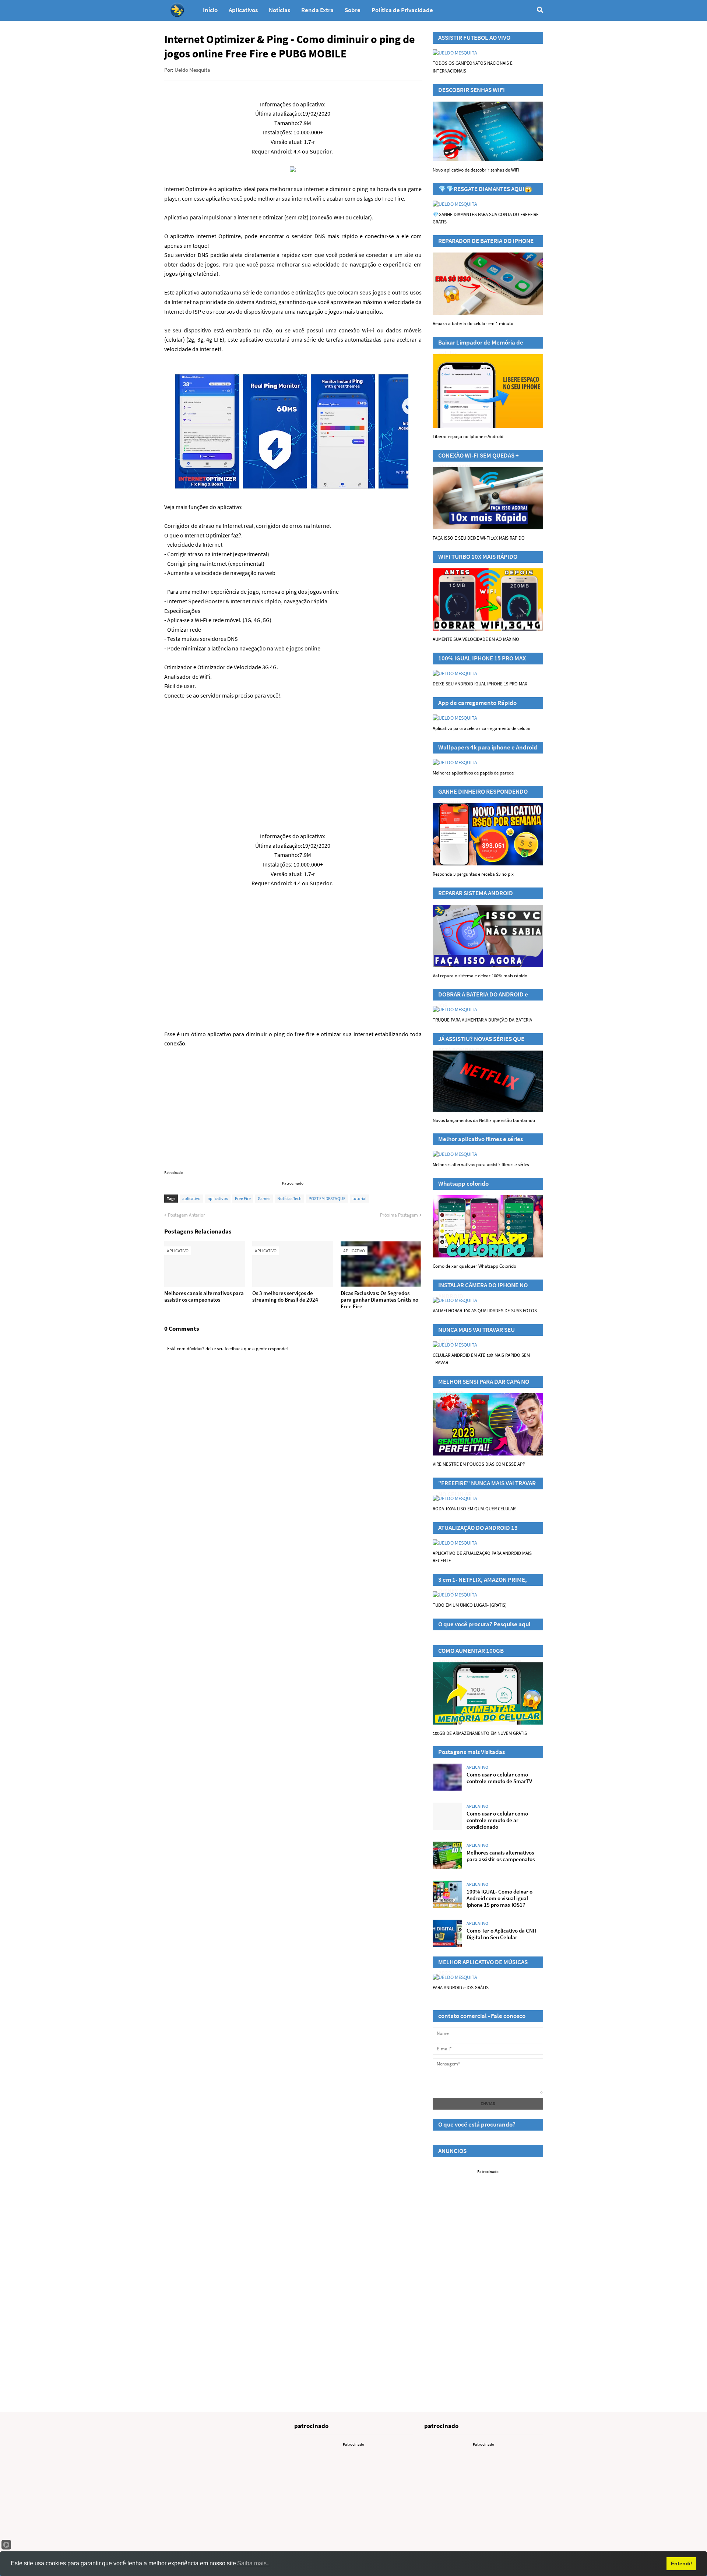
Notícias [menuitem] (279, 10)
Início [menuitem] (210, 10)
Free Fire (243, 1198)
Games (264, 1198)
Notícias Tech (289, 1198)
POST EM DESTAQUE (327, 1198)
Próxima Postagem (399, 1215)
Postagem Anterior (187, 1215)
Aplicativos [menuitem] (243, 10)
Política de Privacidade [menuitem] (402, 10)
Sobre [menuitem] (353, 10)
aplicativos (218, 1198)
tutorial (359, 1198)
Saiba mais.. (253, 2563)
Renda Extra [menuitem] (317, 10)
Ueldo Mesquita (192, 70)
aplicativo (191, 1198)
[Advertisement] (293, 761)
